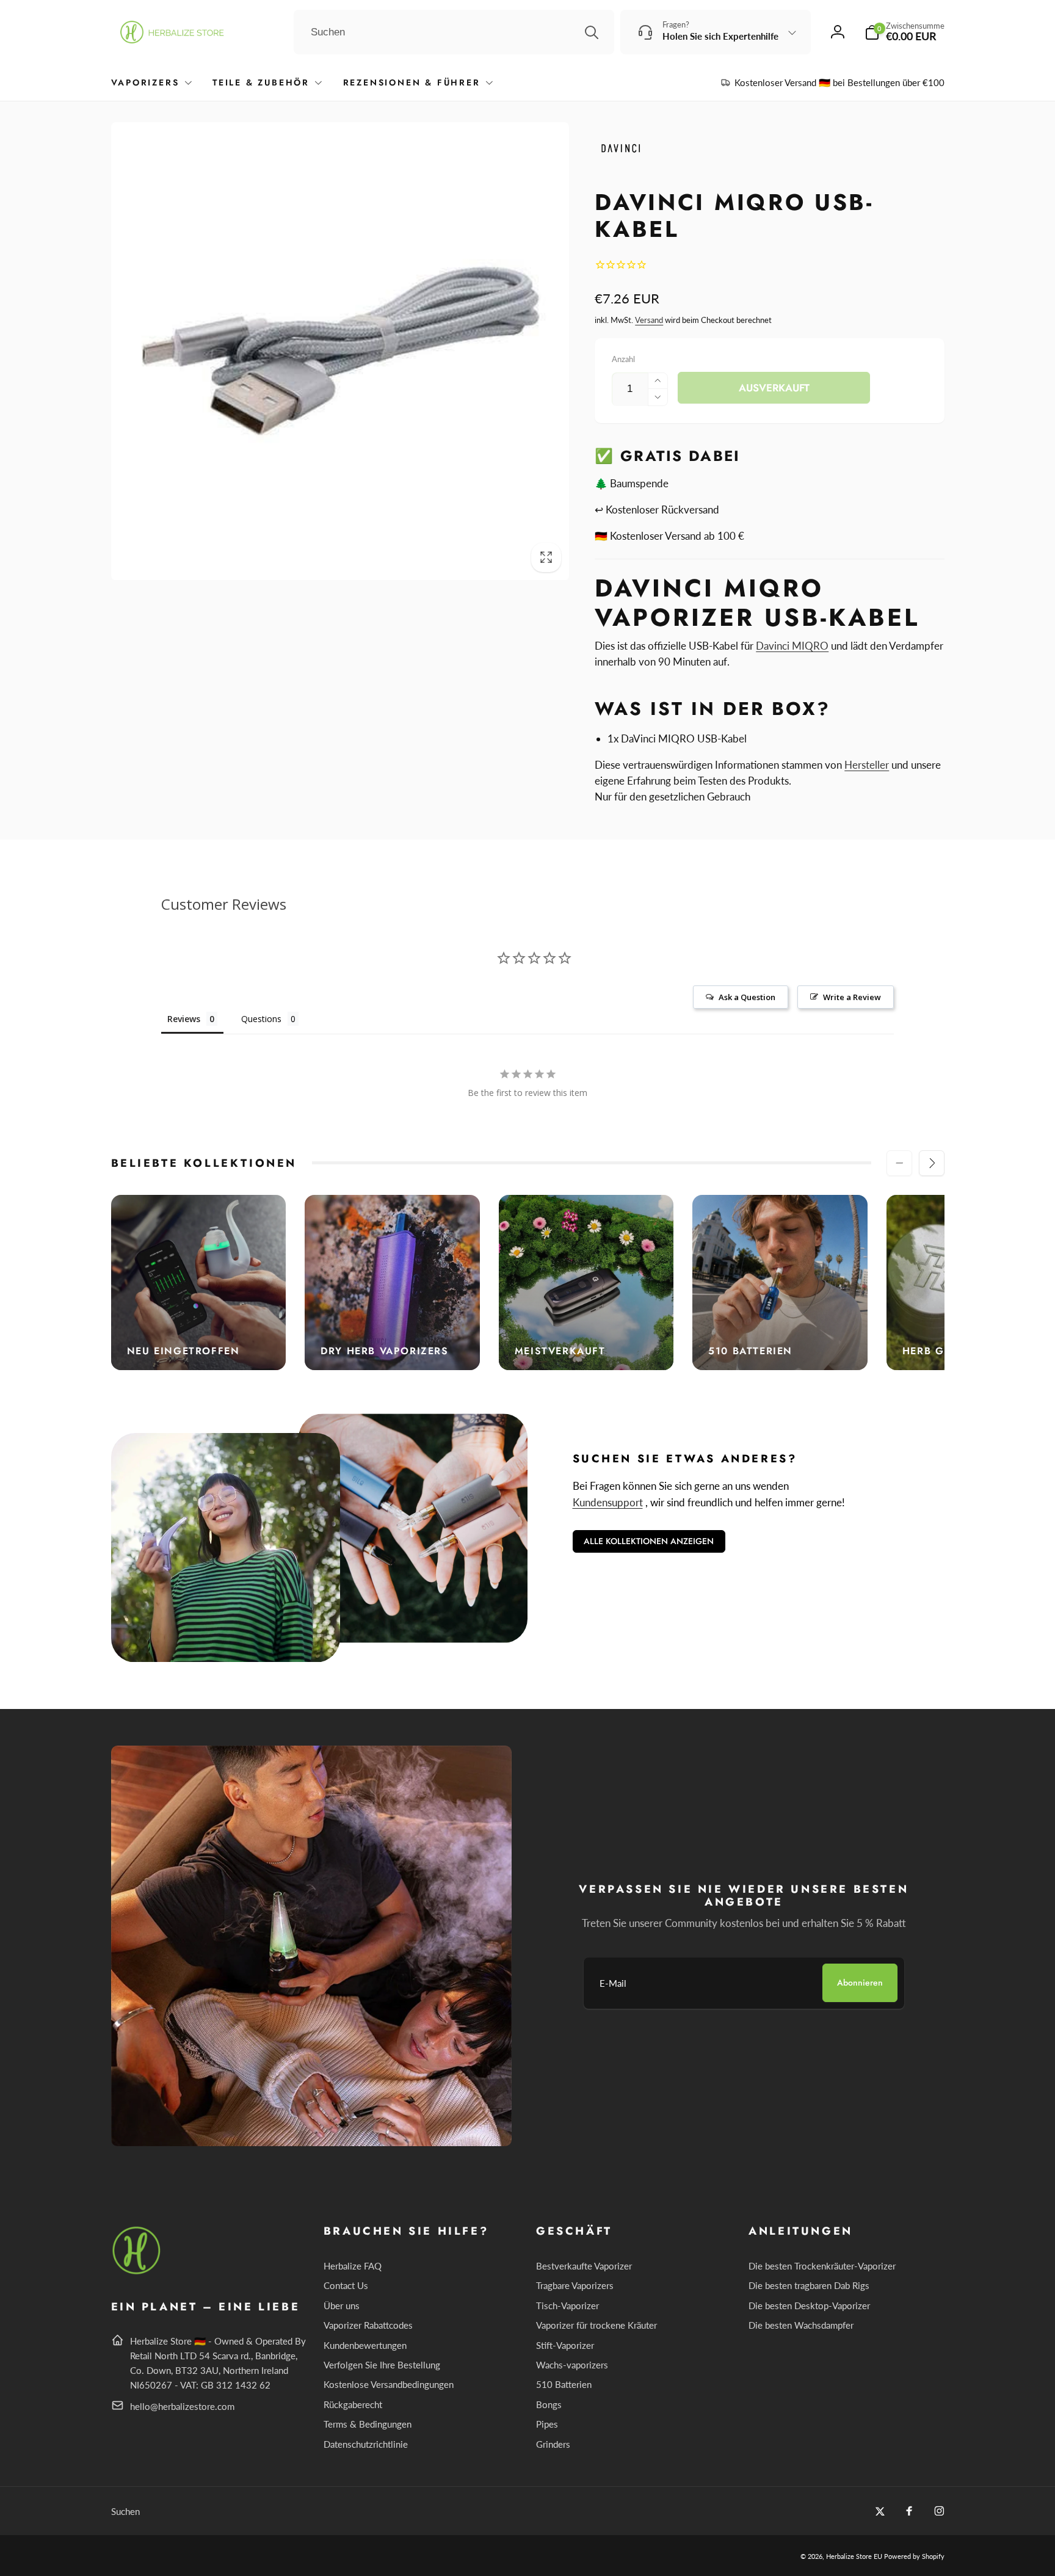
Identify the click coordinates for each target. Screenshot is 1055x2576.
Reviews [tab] (184, 1019)
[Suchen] (592, 32)
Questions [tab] (261, 1019)
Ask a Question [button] (747, 997)
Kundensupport (608, 1502)
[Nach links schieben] (899, 1163)
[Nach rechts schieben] (932, 1163)
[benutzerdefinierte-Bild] (137, 2272)
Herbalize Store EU (854, 2556)
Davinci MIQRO (792, 646)
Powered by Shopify (914, 2556)
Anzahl (623, 359)
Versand (649, 320)
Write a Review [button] (852, 997)
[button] (905, 32)
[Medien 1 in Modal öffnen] (340, 351)
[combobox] (454, 32)
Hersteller (867, 765)
